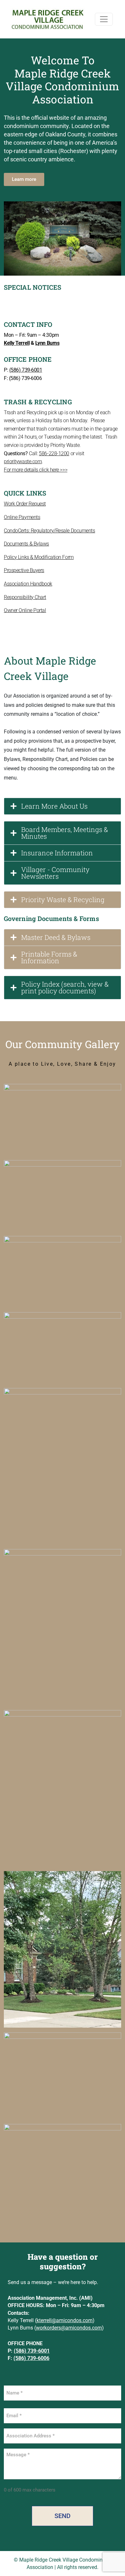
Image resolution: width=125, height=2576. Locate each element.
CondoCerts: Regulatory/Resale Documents (49, 531)
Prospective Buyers (24, 570)
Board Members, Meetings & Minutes (65, 833)
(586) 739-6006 (31, 2358)
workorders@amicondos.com (69, 2328)
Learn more (24, 179)
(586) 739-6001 (26, 370)
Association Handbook (28, 584)
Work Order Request (25, 504)
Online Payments (22, 517)
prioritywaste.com (23, 461)
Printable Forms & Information (49, 957)
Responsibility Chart (25, 597)
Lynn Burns (47, 343)
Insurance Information (57, 853)
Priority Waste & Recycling (63, 900)
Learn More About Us (54, 806)
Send (63, 2516)
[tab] (63, 806)
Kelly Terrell (17, 343)
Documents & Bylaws (26, 544)
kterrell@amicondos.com (65, 2320)
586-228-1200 (54, 453)
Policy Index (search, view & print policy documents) (65, 987)
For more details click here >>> (36, 470)
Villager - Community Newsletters (55, 873)
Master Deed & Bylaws (56, 937)
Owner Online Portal (25, 610)
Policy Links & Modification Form (39, 557)
